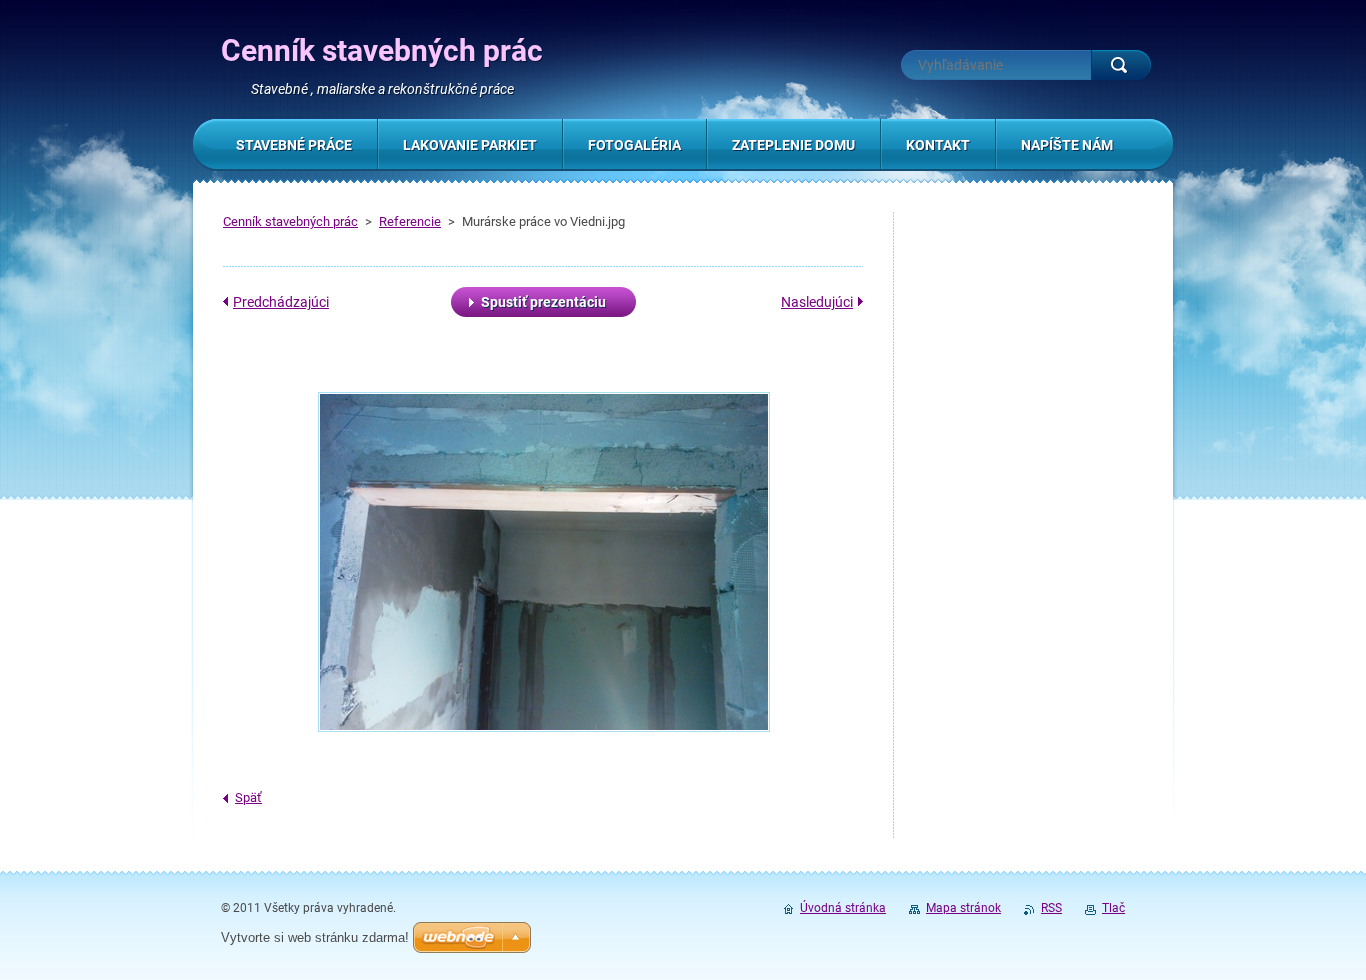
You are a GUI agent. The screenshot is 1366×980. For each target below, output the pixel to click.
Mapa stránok (963, 908)
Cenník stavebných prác (290, 221)
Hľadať (1121, 65)
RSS (1051, 908)
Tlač (1113, 908)
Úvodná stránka (843, 908)
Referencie (410, 221)
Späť (248, 797)
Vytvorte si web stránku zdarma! (315, 937)
